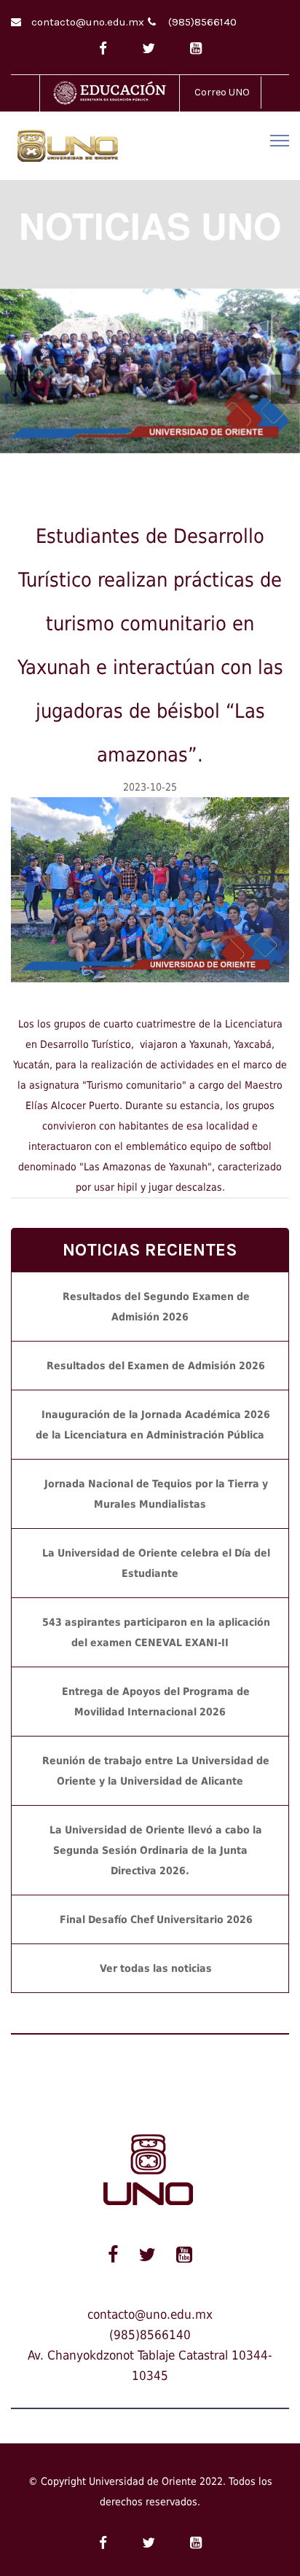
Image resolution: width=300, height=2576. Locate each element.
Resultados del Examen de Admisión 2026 (156, 1366)
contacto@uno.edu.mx (88, 22)
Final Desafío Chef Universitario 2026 (156, 1919)
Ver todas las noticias (156, 1968)
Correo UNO (222, 92)
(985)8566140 (202, 22)
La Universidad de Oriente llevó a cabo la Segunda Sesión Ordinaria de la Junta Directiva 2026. (156, 1850)
